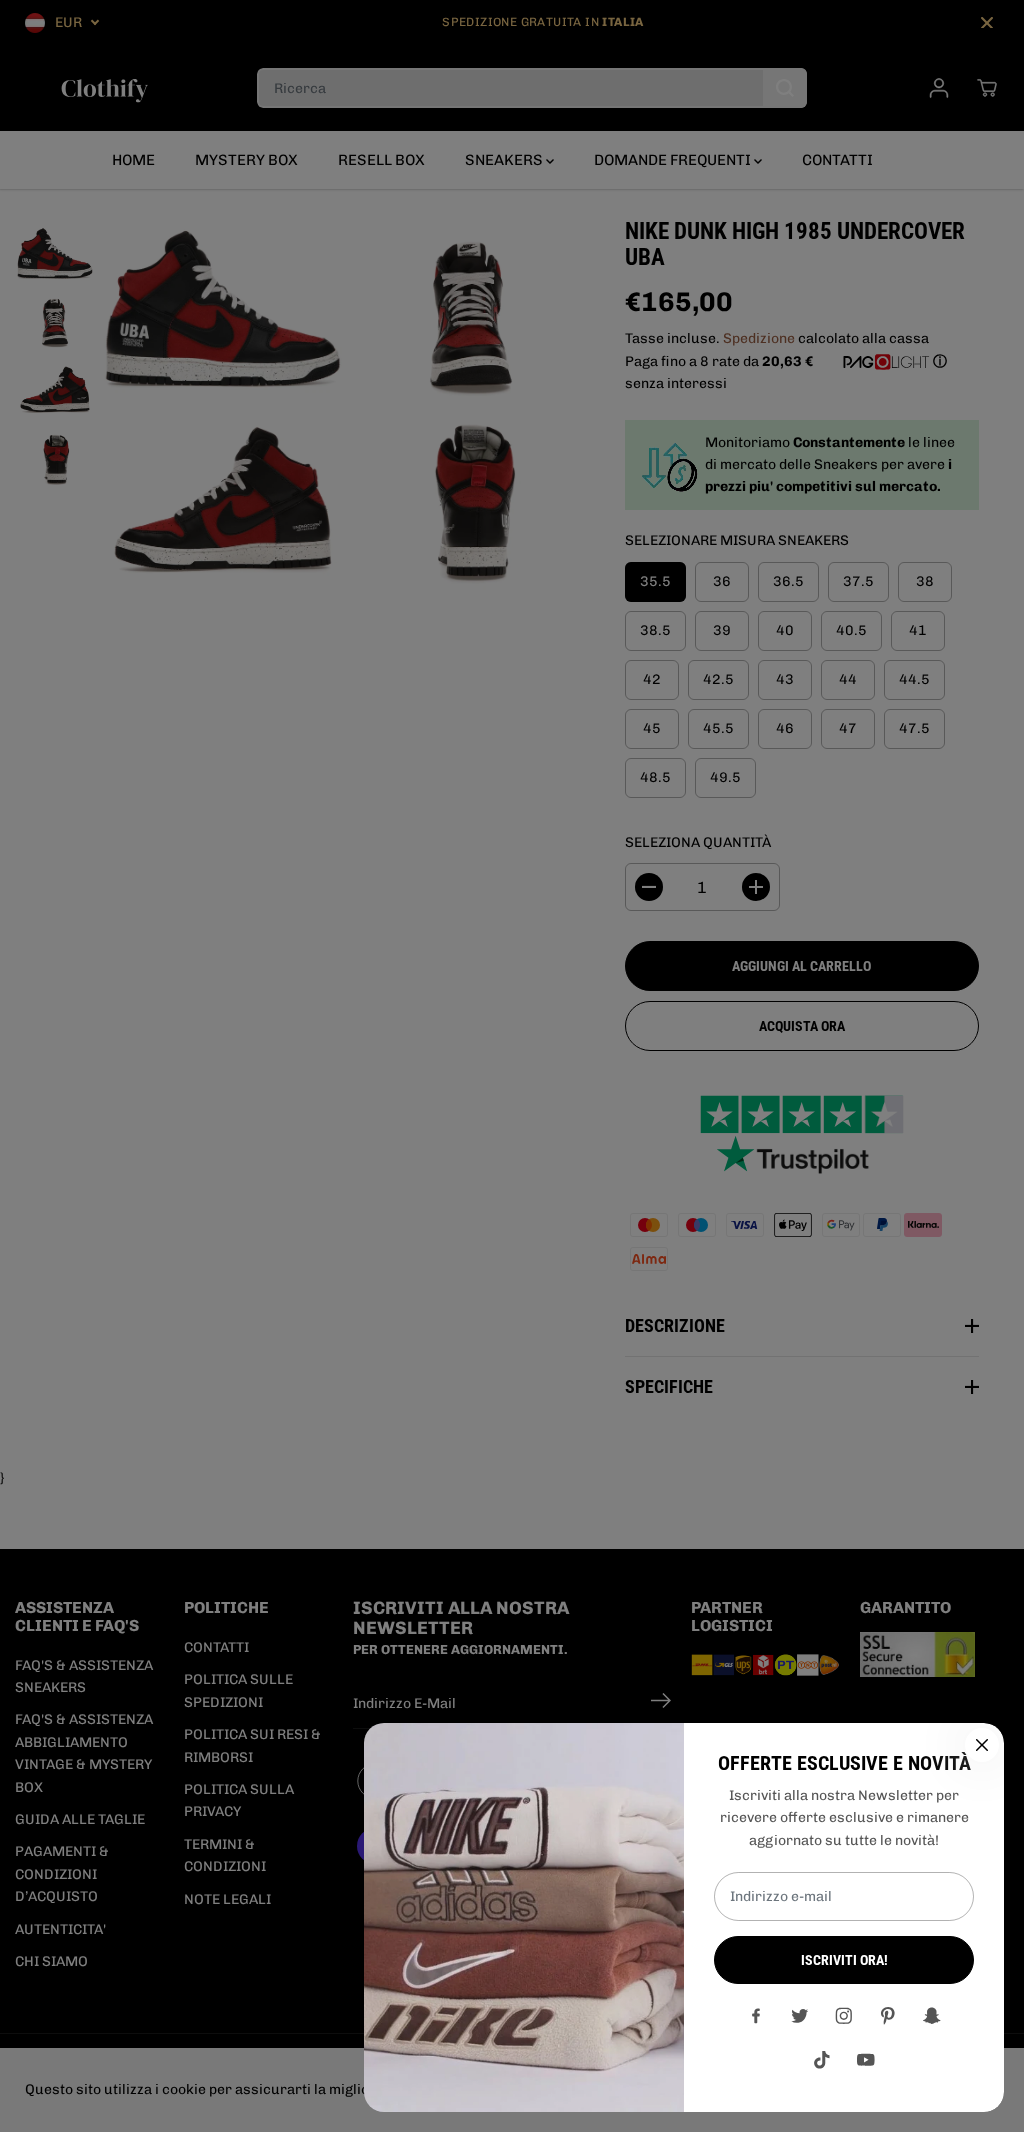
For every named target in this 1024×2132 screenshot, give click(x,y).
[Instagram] (844, 2016)
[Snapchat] (932, 2016)
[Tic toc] (822, 2060)
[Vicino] (982, 1745)
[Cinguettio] (800, 2016)
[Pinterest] (888, 2016)
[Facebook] (756, 2016)
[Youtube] (866, 2060)
